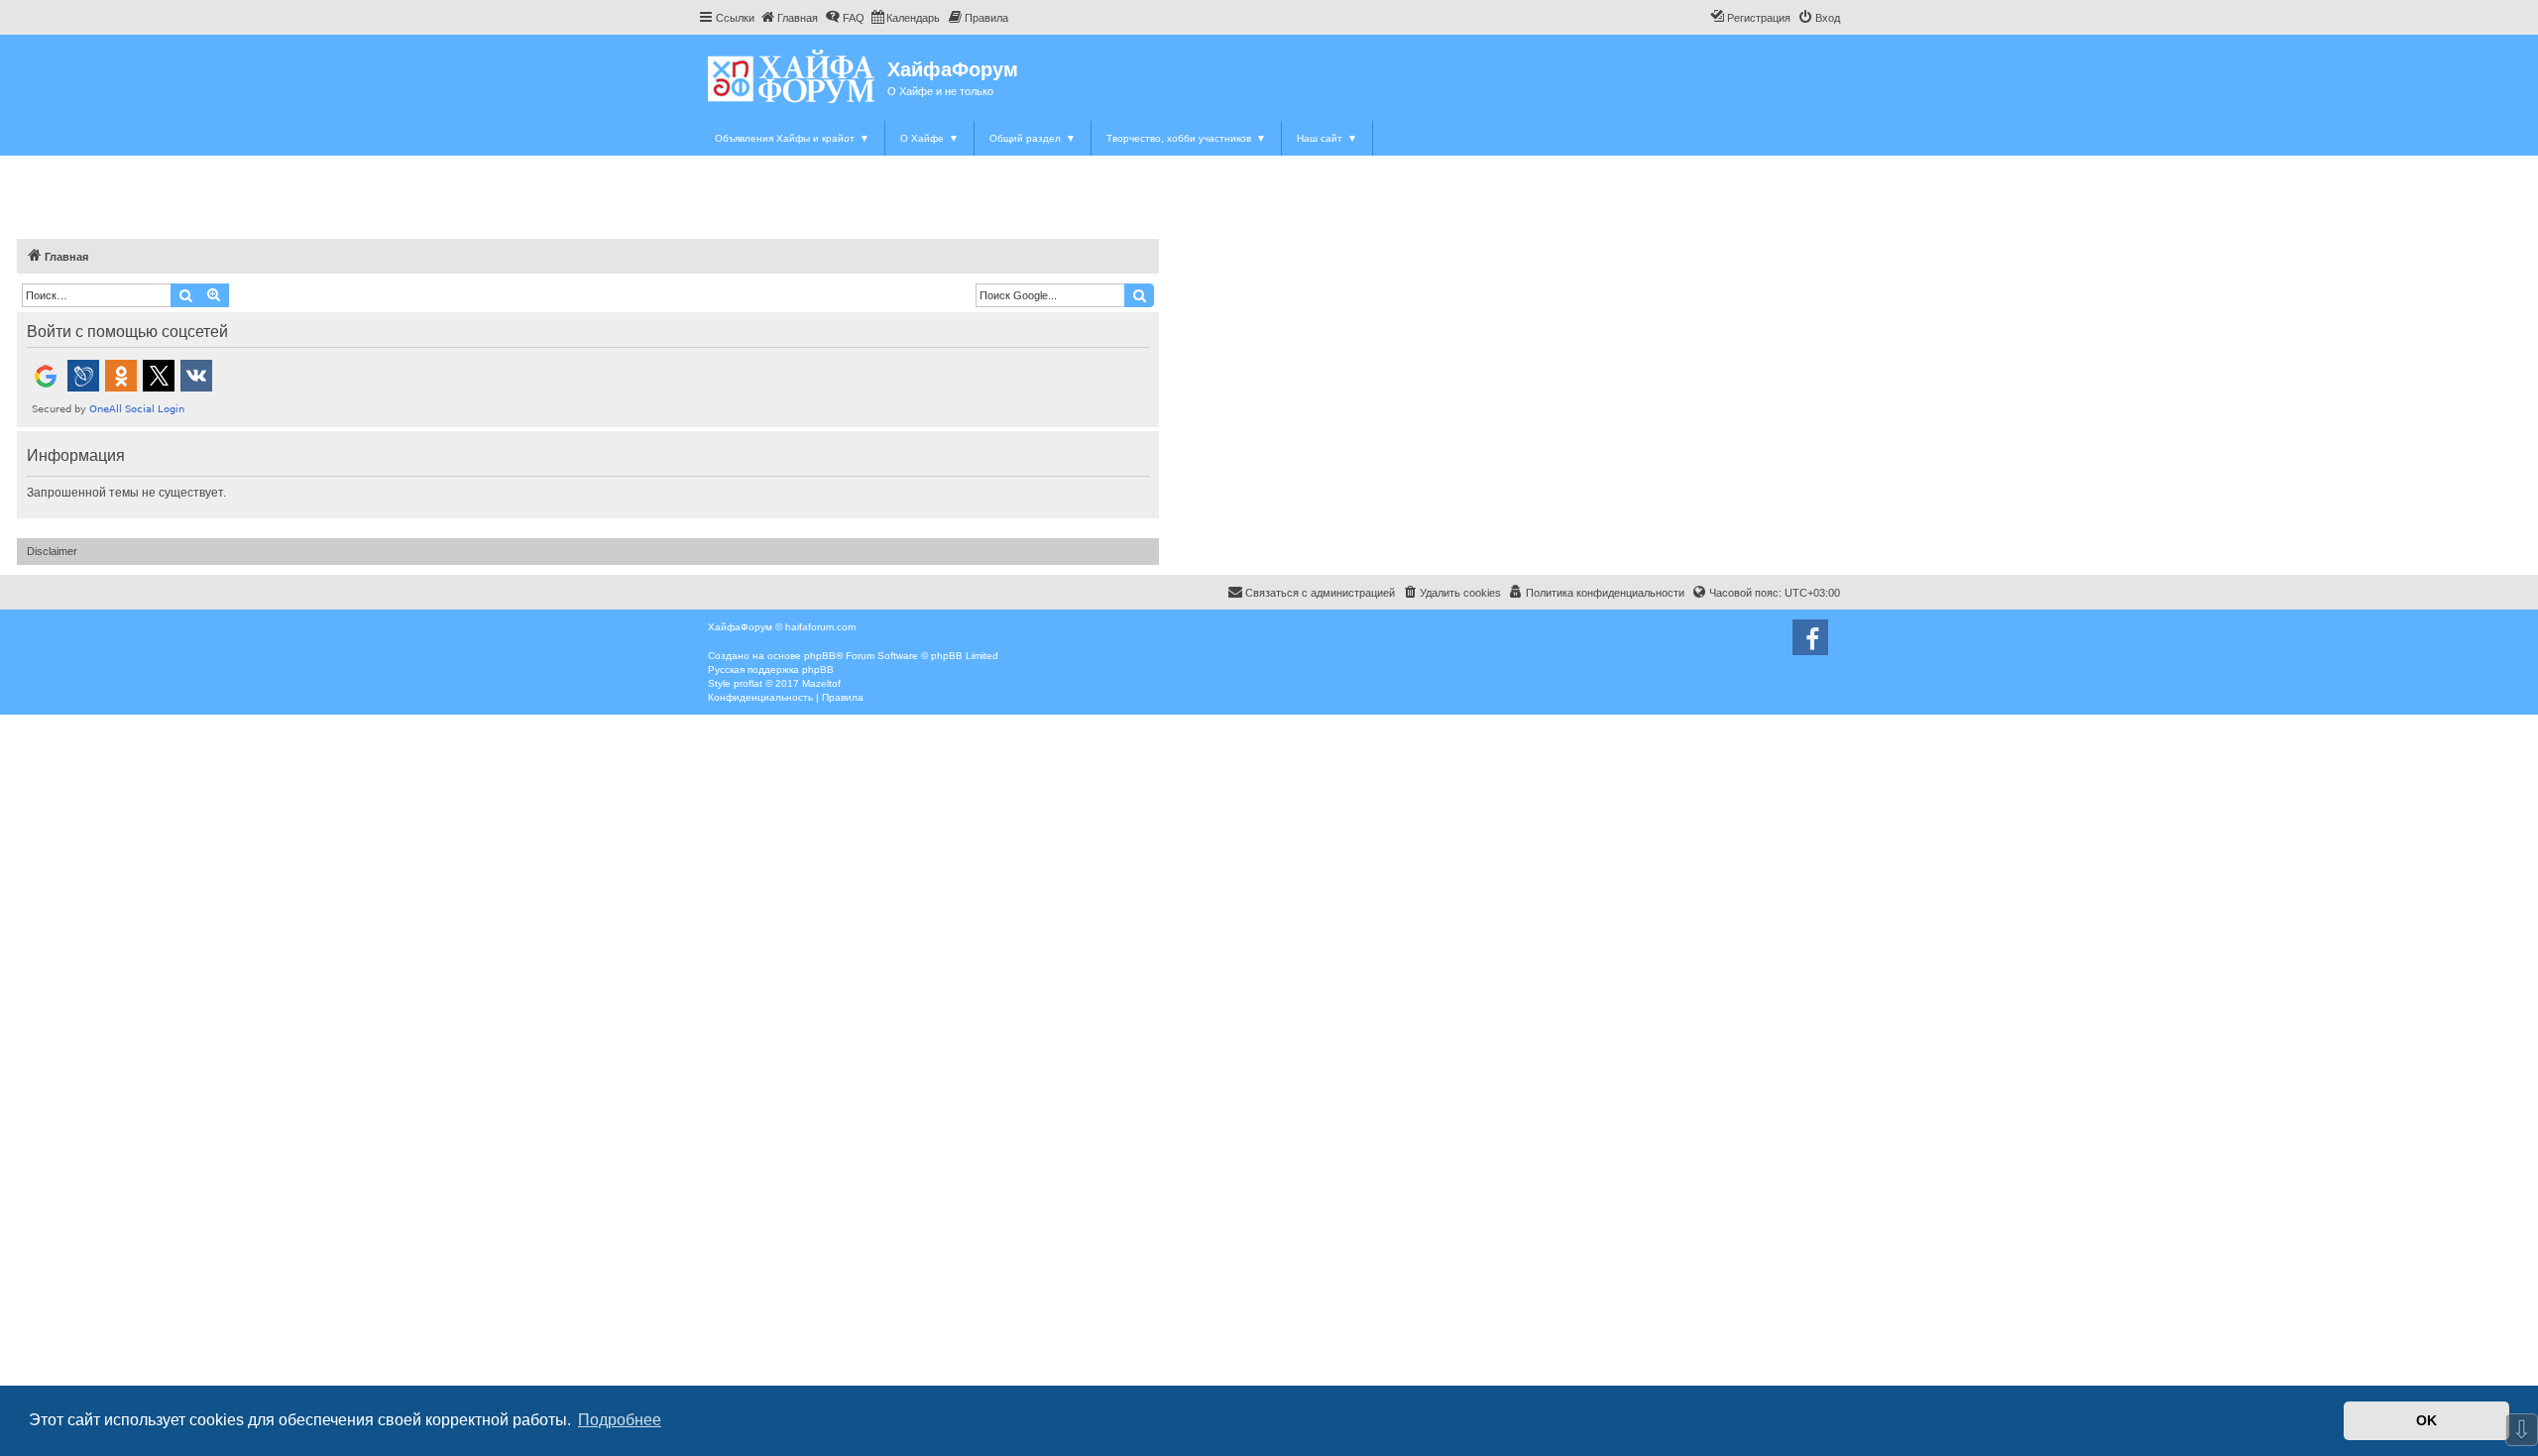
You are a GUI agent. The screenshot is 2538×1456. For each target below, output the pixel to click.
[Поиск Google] (1139, 295)
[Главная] (793, 76)
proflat (748, 683)
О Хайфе (929, 138)
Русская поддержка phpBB (771, 670)
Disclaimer (52, 551)
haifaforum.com (820, 627)
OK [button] (2426, 1420)
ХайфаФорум (953, 69)
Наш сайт (1327, 138)
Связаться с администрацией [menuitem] (1320, 593)
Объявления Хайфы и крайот (792, 138)
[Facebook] (1810, 637)
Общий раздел (1033, 138)
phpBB (820, 656)
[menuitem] (789, 18)
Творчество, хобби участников (1186, 138)
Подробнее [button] (620, 1420)
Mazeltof (821, 683)
